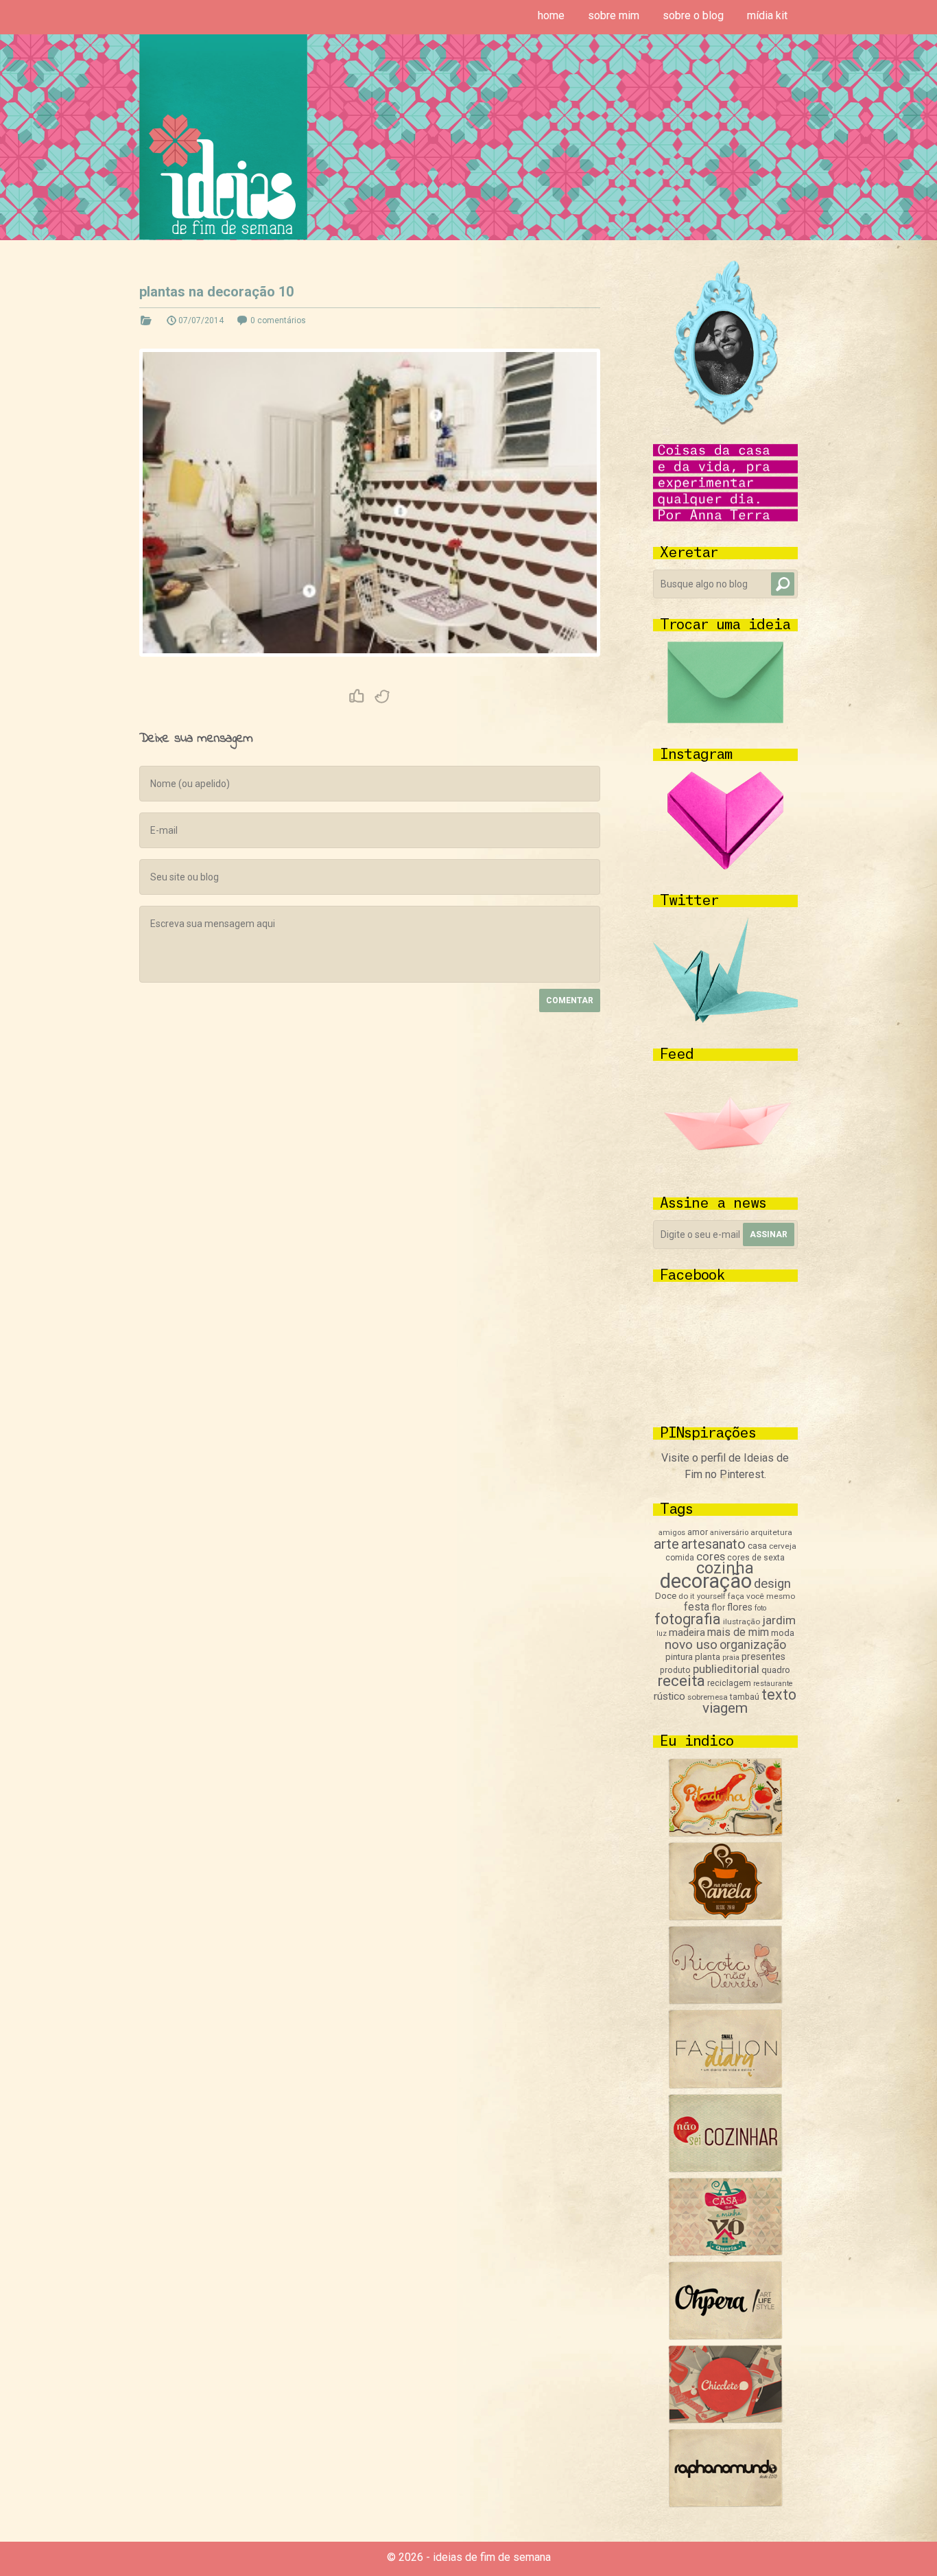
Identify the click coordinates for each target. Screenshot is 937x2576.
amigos (672, 1533)
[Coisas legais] (725, 2420)
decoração (706, 1581)
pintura (679, 1657)
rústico (669, 1696)
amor (698, 1532)
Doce (666, 1596)
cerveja (783, 1546)
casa (757, 1545)
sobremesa (708, 1697)
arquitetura (771, 1532)
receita (681, 1681)
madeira (687, 1632)
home (551, 15)
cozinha (725, 1568)
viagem (725, 1708)
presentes (763, 1656)
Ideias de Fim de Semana (223, 137)
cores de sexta (756, 1558)
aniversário (729, 1533)
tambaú (745, 1697)
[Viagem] (725, 2504)
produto (675, 1670)
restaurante (773, 1684)
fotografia (688, 1619)
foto (760, 1608)
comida (680, 1558)
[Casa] (725, 2252)
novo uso (691, 1644)
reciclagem (729, 1683)
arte (666, 1544)
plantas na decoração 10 (216, 292)
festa (697, 1607)
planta (708, 1657)
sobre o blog (693, 15)
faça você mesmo (761, 1596)
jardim (779, 1620)
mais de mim (738, 1632)
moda (783, 1633)
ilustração (742, 1621)
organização (753, 1644)
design (772, 1584)
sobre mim (614, 15)
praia (731, 1658)
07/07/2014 (201, 320)
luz (662, 1634)
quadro (776, 1670)
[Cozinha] (725, 1833)
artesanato (713, 1544)
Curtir (357, 696)
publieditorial (726, 1669)
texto (779, 1695)
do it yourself (702, 1596)
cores (711, 1557)
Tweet (383, 696)
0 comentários (278, 320)
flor (718, 1607)
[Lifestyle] (725, 2001)
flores (740, 1607)
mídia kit (767, 15)
